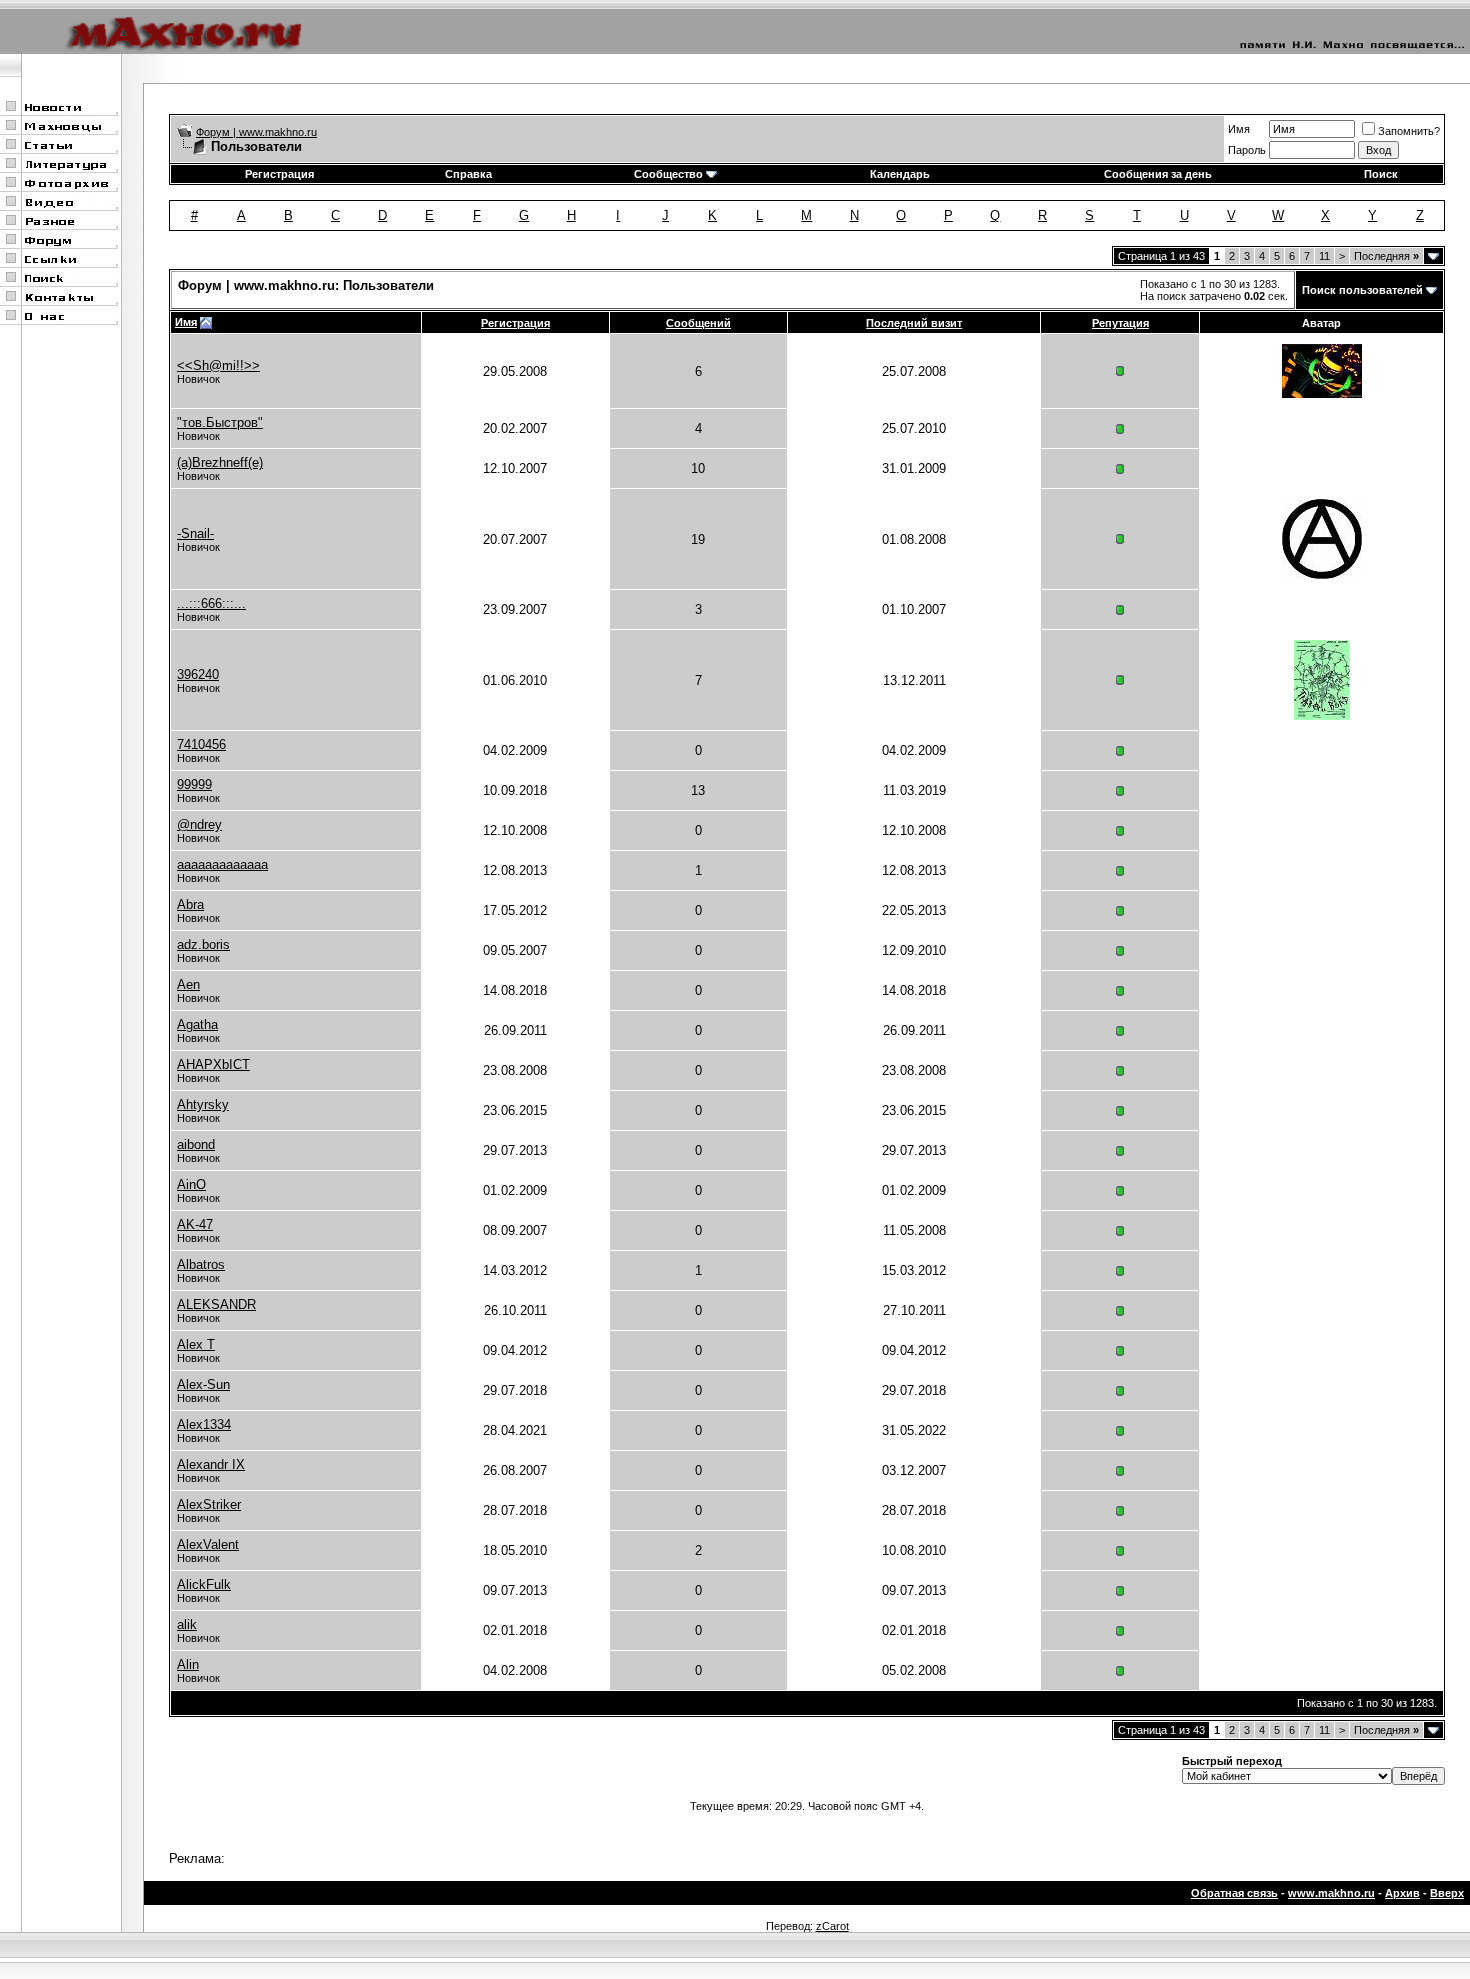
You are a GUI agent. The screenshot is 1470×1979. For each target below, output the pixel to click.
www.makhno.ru (1331, 1893)
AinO (191, 1184)
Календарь (900, 174)
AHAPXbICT (213, 1064)
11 (1324, 256)
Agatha (197, 1024)
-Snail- (195, 533)
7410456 (201, 744)
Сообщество (668, 174)
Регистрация (279, 174)
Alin (188, 1664)
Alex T (196, 1344)
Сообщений (698, 323)
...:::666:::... (211, 603)
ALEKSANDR (216, 1304)
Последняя (1386, 256)
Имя (1239, 129)
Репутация (1120, 323)
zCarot (832, 1926)
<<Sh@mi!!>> (218, 365)
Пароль (1247, 150)
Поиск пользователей (1362, 290)
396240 (198, 674)
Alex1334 (204, 1424)
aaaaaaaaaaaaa (222, 864)
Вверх (1447, 1893)
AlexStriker (209, 1504)
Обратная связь (1234, 1893)
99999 (194, 784)
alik (187, 1624)
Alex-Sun (203, 1384)
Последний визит (914, 323)
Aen (188, 984)
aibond (196, 1144)
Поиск (1381, 174)
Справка (468, 174)
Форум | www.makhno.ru (256, 132)
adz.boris (203, 944)
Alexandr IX (211, 1464)
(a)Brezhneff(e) (220, 462)
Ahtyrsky (203, 1104)
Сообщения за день (1158, 174)
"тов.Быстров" (220, 422)
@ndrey (199, 824)
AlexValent (208, 1544)
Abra (190, 904)
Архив (1402, 1893)
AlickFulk (204, 1584)
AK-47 (195, 1224)
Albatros (201, 1264)
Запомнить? (1409, 131)
